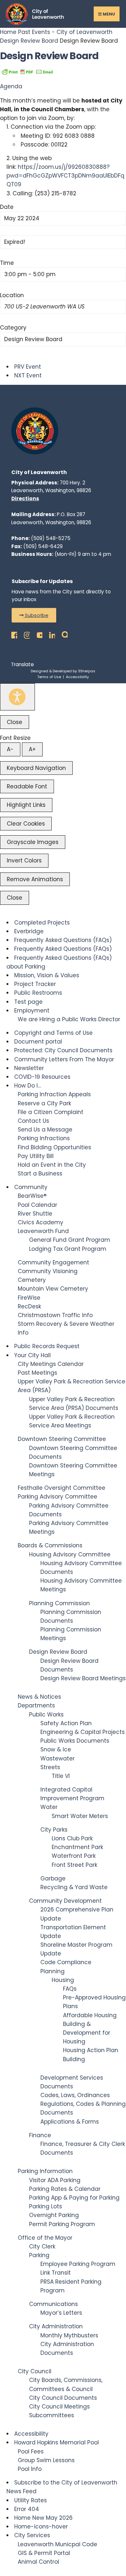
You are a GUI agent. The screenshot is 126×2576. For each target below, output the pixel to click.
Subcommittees (52, 2415)
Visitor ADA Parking (55, 2180)
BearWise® (32, 1196)
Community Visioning (48, 1271)
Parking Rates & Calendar (65, 2189)
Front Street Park (74, 1865)
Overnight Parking (54, 2215)
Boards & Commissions (50, 1545)
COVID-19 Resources (42, 1077)
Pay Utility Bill (36, 1156)
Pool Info (30, 2469)
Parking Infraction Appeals (54, 1094)
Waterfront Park (74, 1856)
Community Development (65, 1901)
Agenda (11, 86)
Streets (50, 1767)
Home (9, 32)
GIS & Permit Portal (44, 2553)
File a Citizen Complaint (51, 1112)
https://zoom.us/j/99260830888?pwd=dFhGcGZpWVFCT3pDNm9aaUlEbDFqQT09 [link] (65, 176)
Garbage (53, 1878)
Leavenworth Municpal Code (58, 2544)
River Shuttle (35, 1214)
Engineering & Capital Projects (83, 1732)
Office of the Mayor (45, 2238)
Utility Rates (31, 2500)
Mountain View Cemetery (53, 1289)
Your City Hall (32, 1355)
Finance (40, 2135)
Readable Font (27, 786)
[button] (34, 615)
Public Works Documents (75, 1741)
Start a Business (40, 1174)
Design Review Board (29, 41)
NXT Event (28, 375)
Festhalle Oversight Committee (62, 1488)
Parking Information (45, 2171)
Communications (53, 2304)
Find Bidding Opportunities (54, 1147)
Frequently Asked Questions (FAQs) (63, 940)
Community (31, 1187)
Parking (39, 2255)
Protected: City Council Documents (63, 1050)
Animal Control (38, 2562)
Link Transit (56, 2273)
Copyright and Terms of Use (53, 1033)
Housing (63, 1980)
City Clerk (42, 2246)
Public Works (46, 1715)
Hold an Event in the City (52, 1165)
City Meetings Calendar (51, 1364)
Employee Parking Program (78, 2264)
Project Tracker (35, 984)
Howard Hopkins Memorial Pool (57, 2442)
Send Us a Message (45, 1130)
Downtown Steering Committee (62, 1439)
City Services (32, 2535)
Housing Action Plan (91, 2050)
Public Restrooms (38, 993)
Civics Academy (41, 1222)
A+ (32, 749)
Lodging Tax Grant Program (68, 1249)
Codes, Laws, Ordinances (75, 2095)
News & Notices (39, 1697)
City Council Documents (63, 2398)
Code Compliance (66, 1962)
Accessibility (77, 677)
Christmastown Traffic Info (55, 1315)
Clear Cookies (26, 824)
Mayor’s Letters (61, 2313)
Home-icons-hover (41, 2527)
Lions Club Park (72, 1838)
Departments (36, 1705)
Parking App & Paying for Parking (74, 2198)
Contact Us (33, 1121)
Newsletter (29, 1068)
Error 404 (27, 2509)
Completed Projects (42, 923)
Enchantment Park (77, 1847)
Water (49, 1807)
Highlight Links (26, 805)
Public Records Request (47, 1346)
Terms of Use (49, 677)
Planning (52, 1971)
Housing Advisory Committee (70, 1554)
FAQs (70, 1989)
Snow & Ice (56, 1749)
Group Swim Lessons (46, 2460)
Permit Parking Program (62, 2224)
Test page (28, 1002)
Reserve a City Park (44, 1103)
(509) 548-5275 (51, 538)
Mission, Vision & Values (47, 975)
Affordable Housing (90, 2015)
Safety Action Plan (66, 1723)
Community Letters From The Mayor (64, 1059)
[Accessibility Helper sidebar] (17, 697)
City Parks (54, 1830)
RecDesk (29, 1306)
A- (10, 749)
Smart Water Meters (80, 1816)
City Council (35, 2371)
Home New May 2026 (43, 2518)
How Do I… (28, 1086)
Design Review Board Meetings (83, 1678)
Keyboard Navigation (36, 768)
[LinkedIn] (50, 634)
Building (74, 2059)
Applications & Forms (70, 2122)
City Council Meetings (59, 2407)
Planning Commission (59, 1603)
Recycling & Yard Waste (74, 1887)
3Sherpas (87, 671)
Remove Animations (35, 879)
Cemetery (32, 1280)
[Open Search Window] (63, 634)
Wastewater (58, 1759)
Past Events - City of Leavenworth (65, 32)
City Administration (56, 2326)
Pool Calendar (37, 1205)
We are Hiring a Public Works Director (69, 1019)
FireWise (29, 1298)
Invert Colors (24, 860)
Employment (32, 1011)
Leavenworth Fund (43, 1231)
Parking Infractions (44, 1138)
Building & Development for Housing (87, 2033)
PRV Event (28, 367)
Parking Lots (46, 2206)
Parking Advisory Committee (58, 1497)
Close (15, 722)
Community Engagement (53, 1262)
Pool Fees (31, 2452)
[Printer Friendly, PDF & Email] (27, 71)
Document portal (38, 1042)
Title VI (61, 1776)
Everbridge (29, 931)
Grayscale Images (33, 842)
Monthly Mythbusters (69, 2335)
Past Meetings (37, 1373)
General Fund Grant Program (70, 1240)
